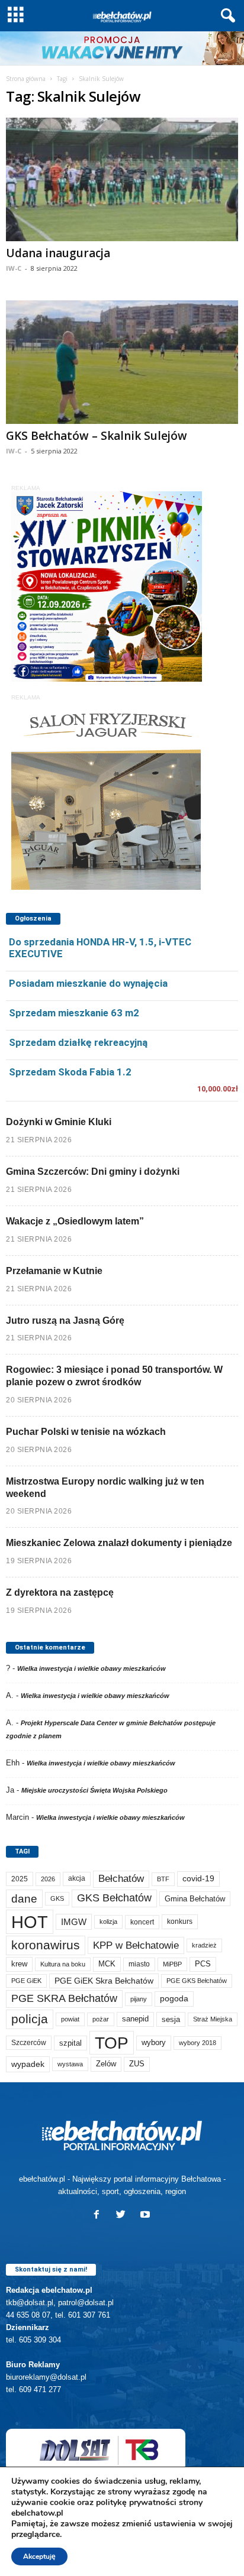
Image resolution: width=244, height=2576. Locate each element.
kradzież (204, 1945)
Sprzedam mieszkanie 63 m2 (74, 1013)
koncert (142, 1922)
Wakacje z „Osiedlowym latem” (75, 1221)
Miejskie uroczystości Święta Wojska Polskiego (94, 1790)
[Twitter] (123, 2216)
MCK (107, 1964)
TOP (112, 2043)
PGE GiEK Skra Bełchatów (104, 1981)
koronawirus (46, 1945)
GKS (57, 1898)
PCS (203, 1964)
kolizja (108, 1922)
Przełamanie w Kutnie (54, 1271)
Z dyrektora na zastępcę (60, 1592)
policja (30, 2019)
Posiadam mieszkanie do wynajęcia (88, 983)
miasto (139, 1964)
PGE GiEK (26, 1981)
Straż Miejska (213, 2019)
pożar (101, 2019)
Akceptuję (39, 2556)
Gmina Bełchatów (195, 1899)
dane (24, 1899)
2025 (20, 1879)
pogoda (174, 1999)
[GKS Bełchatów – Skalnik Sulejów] (122, 362)
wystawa (70, 2064)
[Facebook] (99, 2216)
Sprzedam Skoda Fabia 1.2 (70, 1072)
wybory (154, 2042)
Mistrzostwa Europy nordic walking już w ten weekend (105, 1488)
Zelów (106, 2064)
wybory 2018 (198, 2043)
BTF (163, 1879)
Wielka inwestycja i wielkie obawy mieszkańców (91, 1668)
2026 (48, 1879)
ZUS (137, 2064)
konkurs (180, 1922)
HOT (30, 1922)
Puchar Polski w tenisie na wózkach (86, 1432)
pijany (139, 1999)
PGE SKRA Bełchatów (64, 1998)
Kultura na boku (63, 1964)
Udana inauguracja (58, 253)
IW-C (14, 268)
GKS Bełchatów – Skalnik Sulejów (97, 436)
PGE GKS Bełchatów (197, 1981)
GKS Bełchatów (114, 1898)
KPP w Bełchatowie (136, 1945)
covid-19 (198, 1879)
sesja (171, 2019)
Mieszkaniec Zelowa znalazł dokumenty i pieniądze (119, 1543)
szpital (70, 2043)
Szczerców (29, 2043)
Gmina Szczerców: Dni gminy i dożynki (93, 1172)
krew (19, 1964)
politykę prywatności (136, 2502)
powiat (70, 2019)
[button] (226, 16)
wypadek (28, 2064)
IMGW (74, 1922)
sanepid (135, 2019)
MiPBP (172, 1964)
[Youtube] (147, 2216)
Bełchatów (121, 1879)
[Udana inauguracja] (122, 179)
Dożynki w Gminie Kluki (59, 1122)
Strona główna (26, 79)
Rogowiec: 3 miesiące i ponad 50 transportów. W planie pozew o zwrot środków (114, 1376)
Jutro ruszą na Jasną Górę (65, 1321)
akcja (77, 1878)
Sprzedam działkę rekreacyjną (78, 1042)
